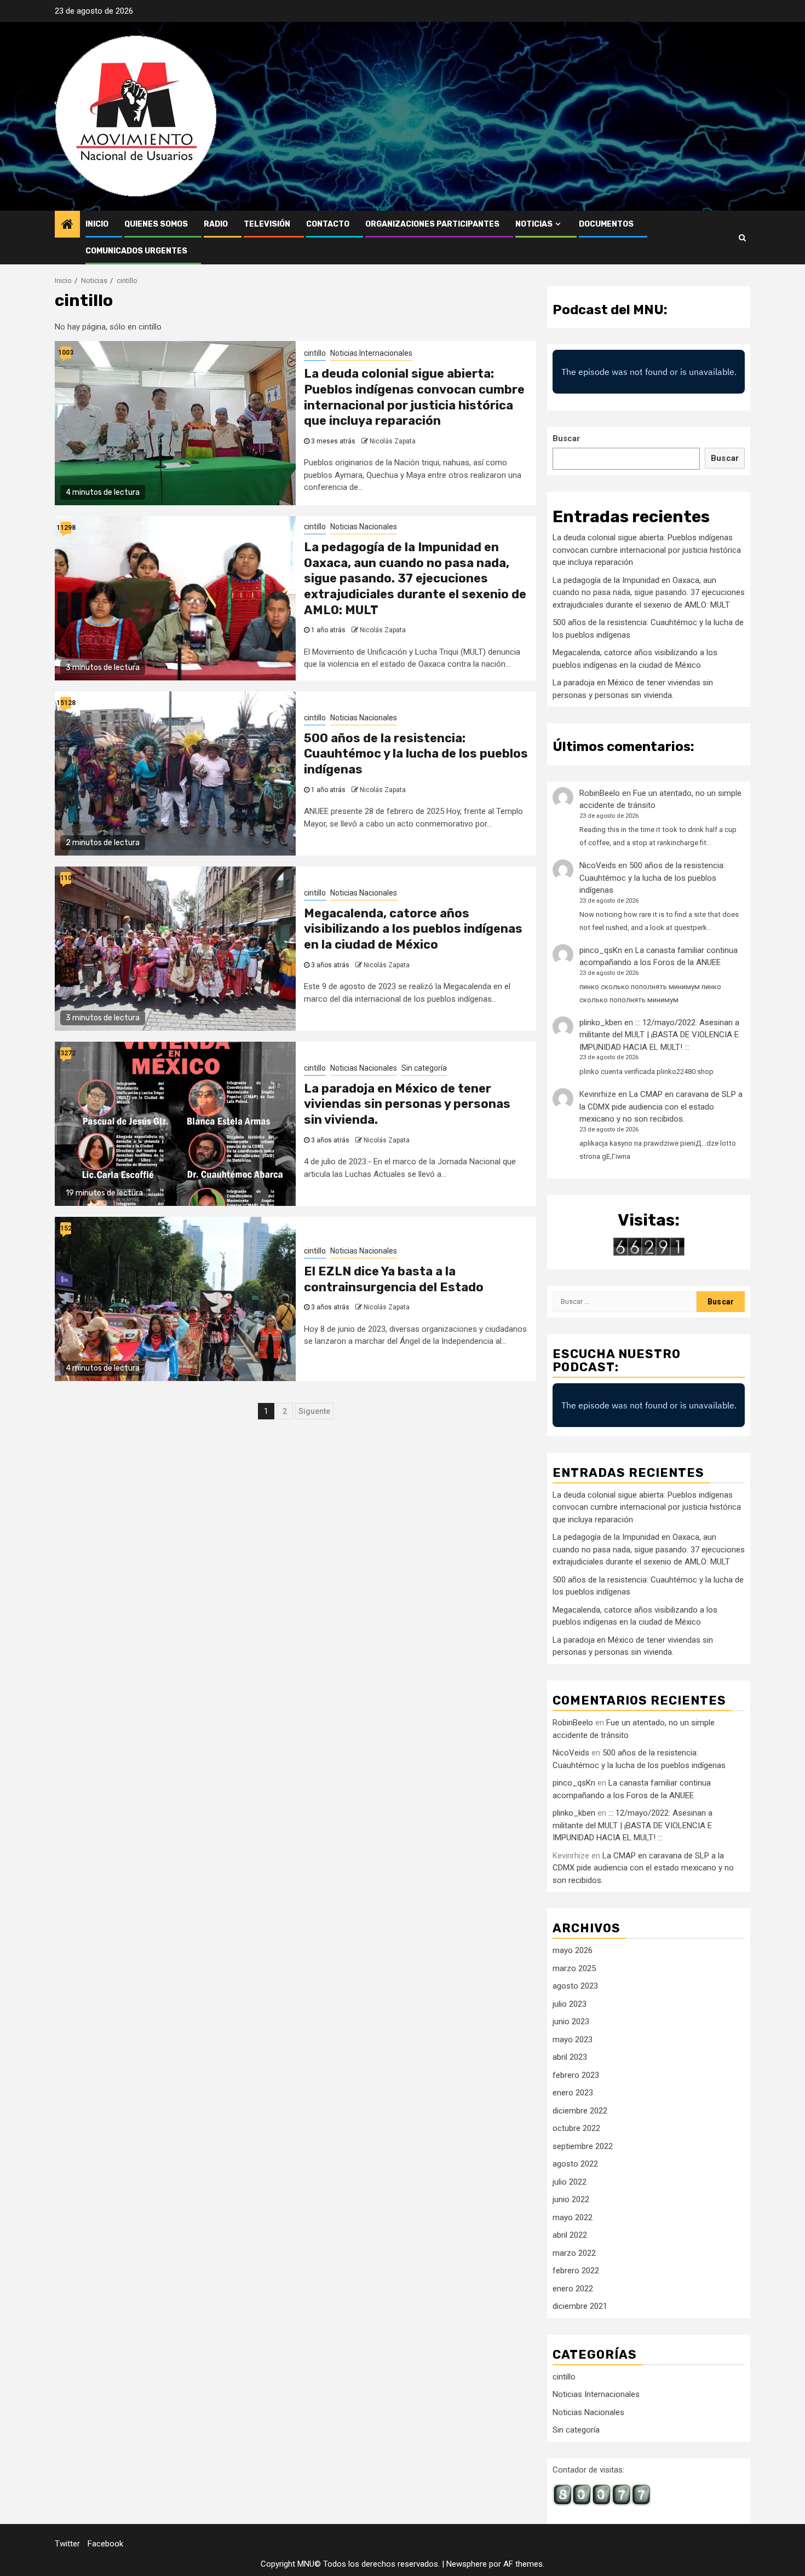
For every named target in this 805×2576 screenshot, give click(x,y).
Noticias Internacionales (371, 353)
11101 (66, 878)
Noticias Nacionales (364, 527)
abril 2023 (570, 2057)
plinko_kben (601, 1023)
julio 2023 (570, 2004)
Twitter (67, 2544)
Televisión (267, 224)
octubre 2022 (576, 2128)
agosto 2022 (575, 2164)
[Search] (742, 238)
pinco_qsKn (601, 950)
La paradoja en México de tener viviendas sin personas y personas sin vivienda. (407, 1104)
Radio (216, 224)
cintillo (315, 353)
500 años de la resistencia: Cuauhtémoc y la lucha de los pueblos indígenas (416, 754)
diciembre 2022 (580, 2111)
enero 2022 (573, 2289)
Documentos (606, 224)
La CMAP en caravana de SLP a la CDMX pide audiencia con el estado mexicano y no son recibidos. (661, 1107)
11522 (66, 1228)
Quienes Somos (156, 224)
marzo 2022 (574, 2253)
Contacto (328, 224)
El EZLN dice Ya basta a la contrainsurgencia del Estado (394, 1279)
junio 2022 (571, 2199)
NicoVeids (598, 865)
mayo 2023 (573, 2040)
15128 (66, 703)
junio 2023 (571, 2021)
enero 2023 (573, 2093)
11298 (66, 528)
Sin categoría (424, 1068)
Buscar (566, 438)
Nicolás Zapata (393, 441)
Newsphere (467, 2564)
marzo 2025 (574, 1968)
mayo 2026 (573, 1950)
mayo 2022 (573, 2217)
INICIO (97, 224)
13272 (66, 1053)
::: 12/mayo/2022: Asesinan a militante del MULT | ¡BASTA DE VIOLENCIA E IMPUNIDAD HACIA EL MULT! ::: (659, 1035)
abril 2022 (570, 2235)
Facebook (105, 2544)
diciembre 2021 (580, 2306)
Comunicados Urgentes (136, 251)
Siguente (314, 1411)
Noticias (534, 224)
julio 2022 (570, 2182)
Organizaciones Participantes (432, 224)
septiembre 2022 (583, 2146)
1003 (66, 353)
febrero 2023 (576, 2075)
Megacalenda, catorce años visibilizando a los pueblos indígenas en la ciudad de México (413, 929)
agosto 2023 (575, 1986)
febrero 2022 (576, 2271)
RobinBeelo (600, 793)
